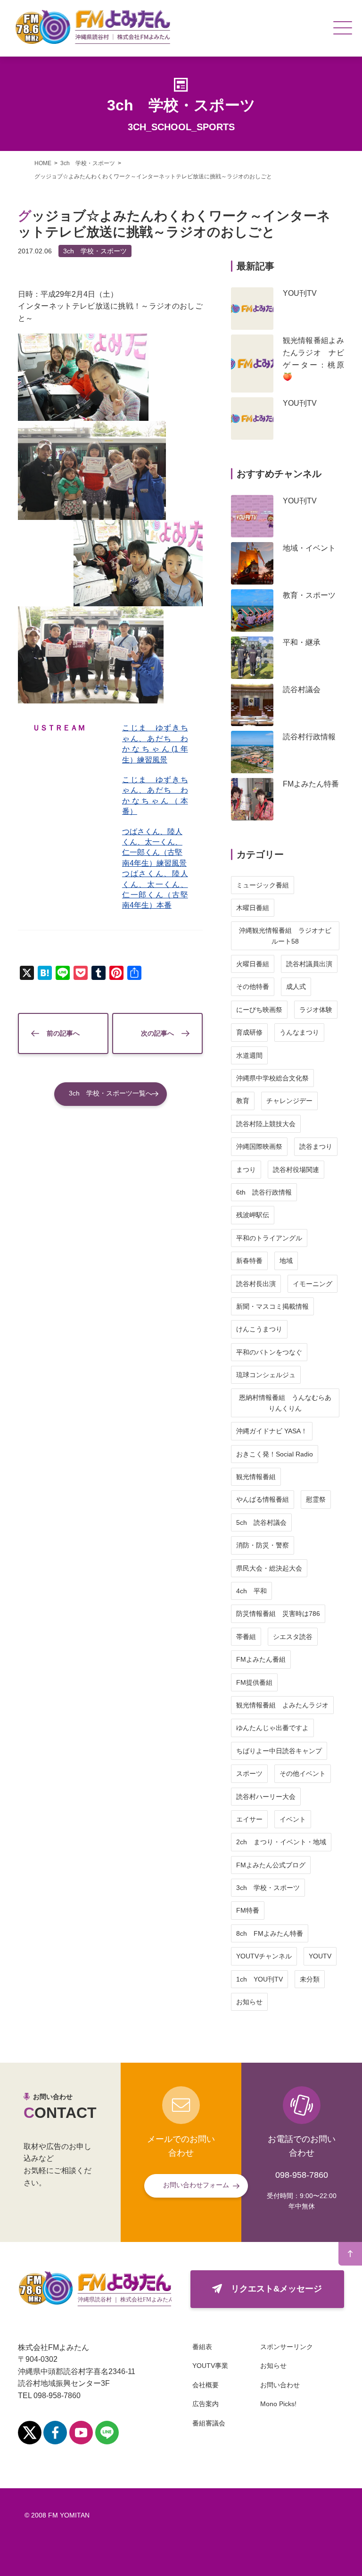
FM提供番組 (254, 1682)
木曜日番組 (253, 908)
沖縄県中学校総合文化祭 (272, 1078)
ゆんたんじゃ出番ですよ (272, 1728)
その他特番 (253, 987)
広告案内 (206, 2404)
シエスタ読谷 (293, 1637)
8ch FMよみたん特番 (270, 1933)
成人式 (296, 987)
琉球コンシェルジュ (266, 1375)
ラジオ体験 (316, 1010)
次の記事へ (157, 1033)
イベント (293, 1819)
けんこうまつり (259, 1329)
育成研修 (249, 1032)
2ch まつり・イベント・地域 (281, 1842)
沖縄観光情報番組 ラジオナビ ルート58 (288, 936)
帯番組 (246, 1637)
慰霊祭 (316, 1499)
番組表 (202, 2347)
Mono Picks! (278, 2404)
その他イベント (303, 1773)
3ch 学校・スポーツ (95, 251)
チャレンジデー (289, 1101)
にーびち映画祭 (259, 1010)
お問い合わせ (280, 2385)
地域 (286, 1261)
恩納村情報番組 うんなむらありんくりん (285, 1403)
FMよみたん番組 (261, 1659)
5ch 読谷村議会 (261, 1522)
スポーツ (249, 1773)
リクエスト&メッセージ (276, 2289)
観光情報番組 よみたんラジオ (282, 1705)
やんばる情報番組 (263, 1499)
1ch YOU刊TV (259, 1979)
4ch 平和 (251, 1591)
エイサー (249, 1819)
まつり (246, 1170)
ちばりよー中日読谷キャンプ (279, 1751)
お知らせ (249, 2002)
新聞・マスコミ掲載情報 (272, 1306)
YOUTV (320, 1956)
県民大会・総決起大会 (269, 1568)
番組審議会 (209, 2423)
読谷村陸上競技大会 (266, 1124)
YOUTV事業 (210, 2366)
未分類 (310, 1979)
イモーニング (313, 1284)
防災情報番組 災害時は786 (278, 1614)
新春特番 (249, 1261)
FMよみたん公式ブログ (271, 1865)
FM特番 (248, 1910)
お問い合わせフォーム (196, 2185)
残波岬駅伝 (253, 1215)
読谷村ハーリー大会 (266, 1797)
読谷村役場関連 (296, 1170)
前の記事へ (63, 1033)
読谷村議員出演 (309, 964)
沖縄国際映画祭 (259, 1146)
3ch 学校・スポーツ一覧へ (111, 1093)
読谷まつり (316, 1146)
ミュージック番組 (263, 885)
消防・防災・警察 (263, 1545)
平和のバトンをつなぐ (269, 1352)
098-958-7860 (302, 2175)
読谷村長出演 (256, 1284)
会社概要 (206, 2385)
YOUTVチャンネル (264, 1956)
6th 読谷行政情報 (264, 1192)
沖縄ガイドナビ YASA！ (272, 1431)
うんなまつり (299, 1032)
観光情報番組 (256, 1477)
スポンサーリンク (287, 2347)
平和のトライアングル (269, 1238)
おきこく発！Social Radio (275, 1454)
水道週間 (249, 1055)
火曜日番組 (253, 964)
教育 (243, 1101)
